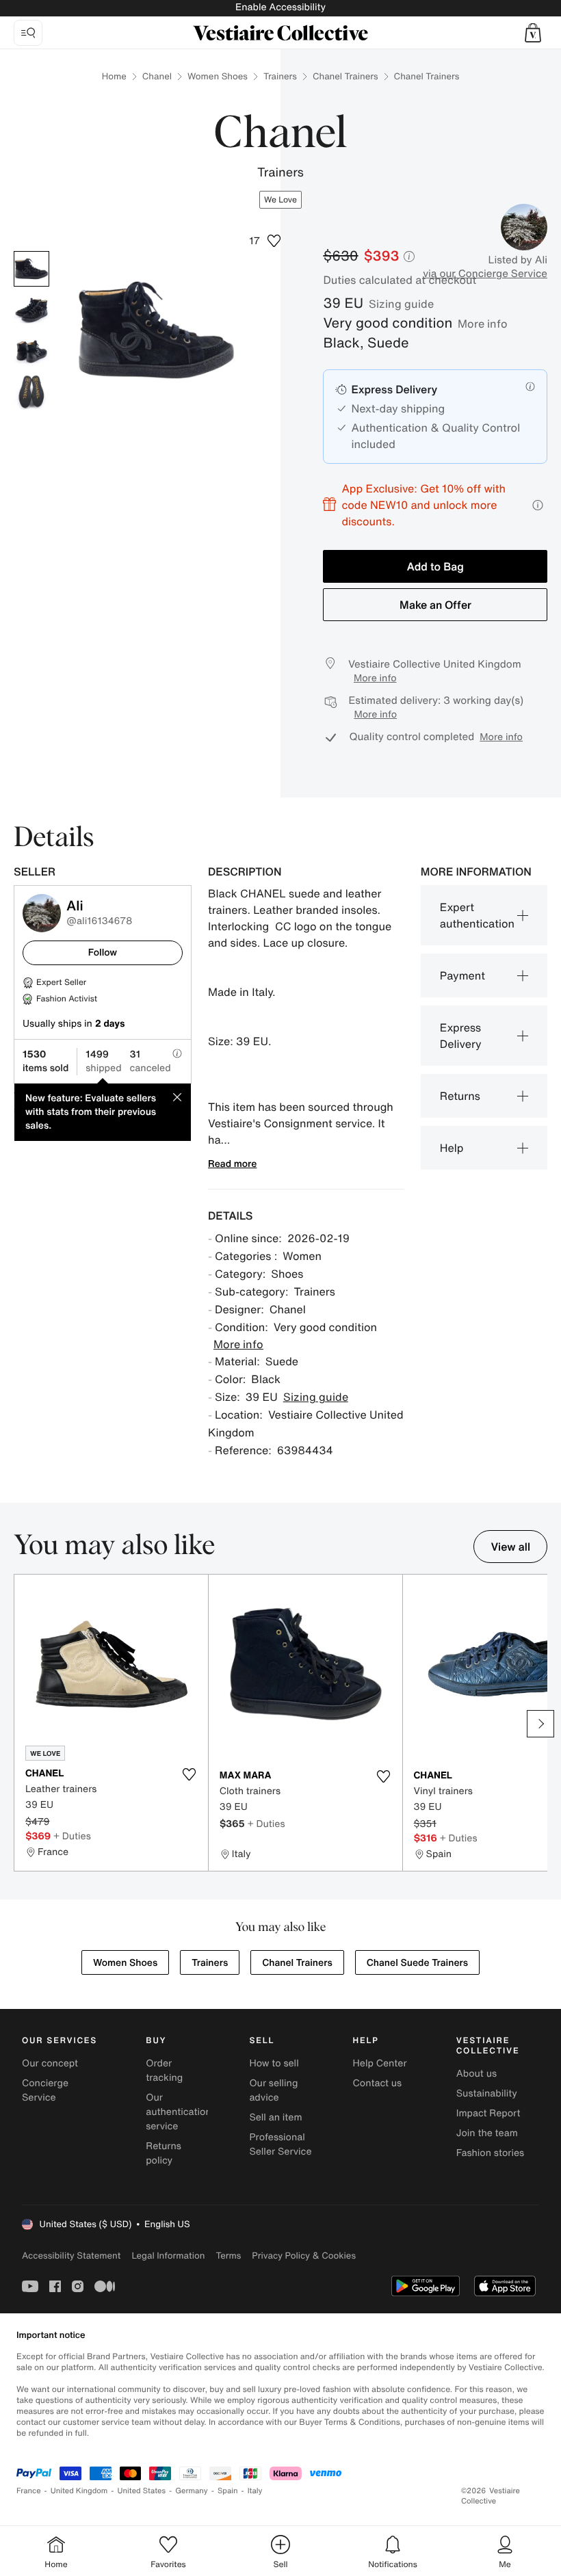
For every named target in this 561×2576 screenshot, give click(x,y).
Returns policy (164, 2153)
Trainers (280, 76)
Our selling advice (273, 2090)
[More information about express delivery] (530, 386)
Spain (228, 2491)
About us (477, 2074)
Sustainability (487, 2093)
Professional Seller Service (280, 2144)
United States (142, 2491)
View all (510, 1547)
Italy (255, 2491)
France (29, 2491)
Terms (228, 2256)
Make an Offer (435, 605)
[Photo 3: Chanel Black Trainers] (31, 351)
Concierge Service (45, 2090)
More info (483, 324)
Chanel (157, 76)
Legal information (168, 2256)
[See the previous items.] (21, 1724)
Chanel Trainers (345, 76)
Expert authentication (477, 915)
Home (114, 76)
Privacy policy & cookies (304, 2256)
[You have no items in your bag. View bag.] (533, 33)
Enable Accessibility (280, 7)
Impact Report (488, 2113)
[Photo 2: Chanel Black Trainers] (31, 310)
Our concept (50, 2063)
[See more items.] (540, 1724)
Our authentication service (179, 2112)
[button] (533, 33)
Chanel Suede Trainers (417, 1963)
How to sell (274, 2063)
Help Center (380, 2063)
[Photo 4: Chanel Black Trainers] (31, 392)
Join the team (487, 2133)
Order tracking (164, 2071)
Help (452, 1148)
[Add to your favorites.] (190, 1774)
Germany (192, 2491)
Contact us (378, 2083)
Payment (462, 975)
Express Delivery (461, 1036)
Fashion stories (490, 2153)
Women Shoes (218, 76)
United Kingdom (79, 2491)
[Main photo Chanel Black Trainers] (31, 269)
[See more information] (538, 505)
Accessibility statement (71, 2256)
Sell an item (275, 2117)
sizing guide (401, 304)
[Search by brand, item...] (28, 33)
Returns (460, 1096)
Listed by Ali (518, 260)
